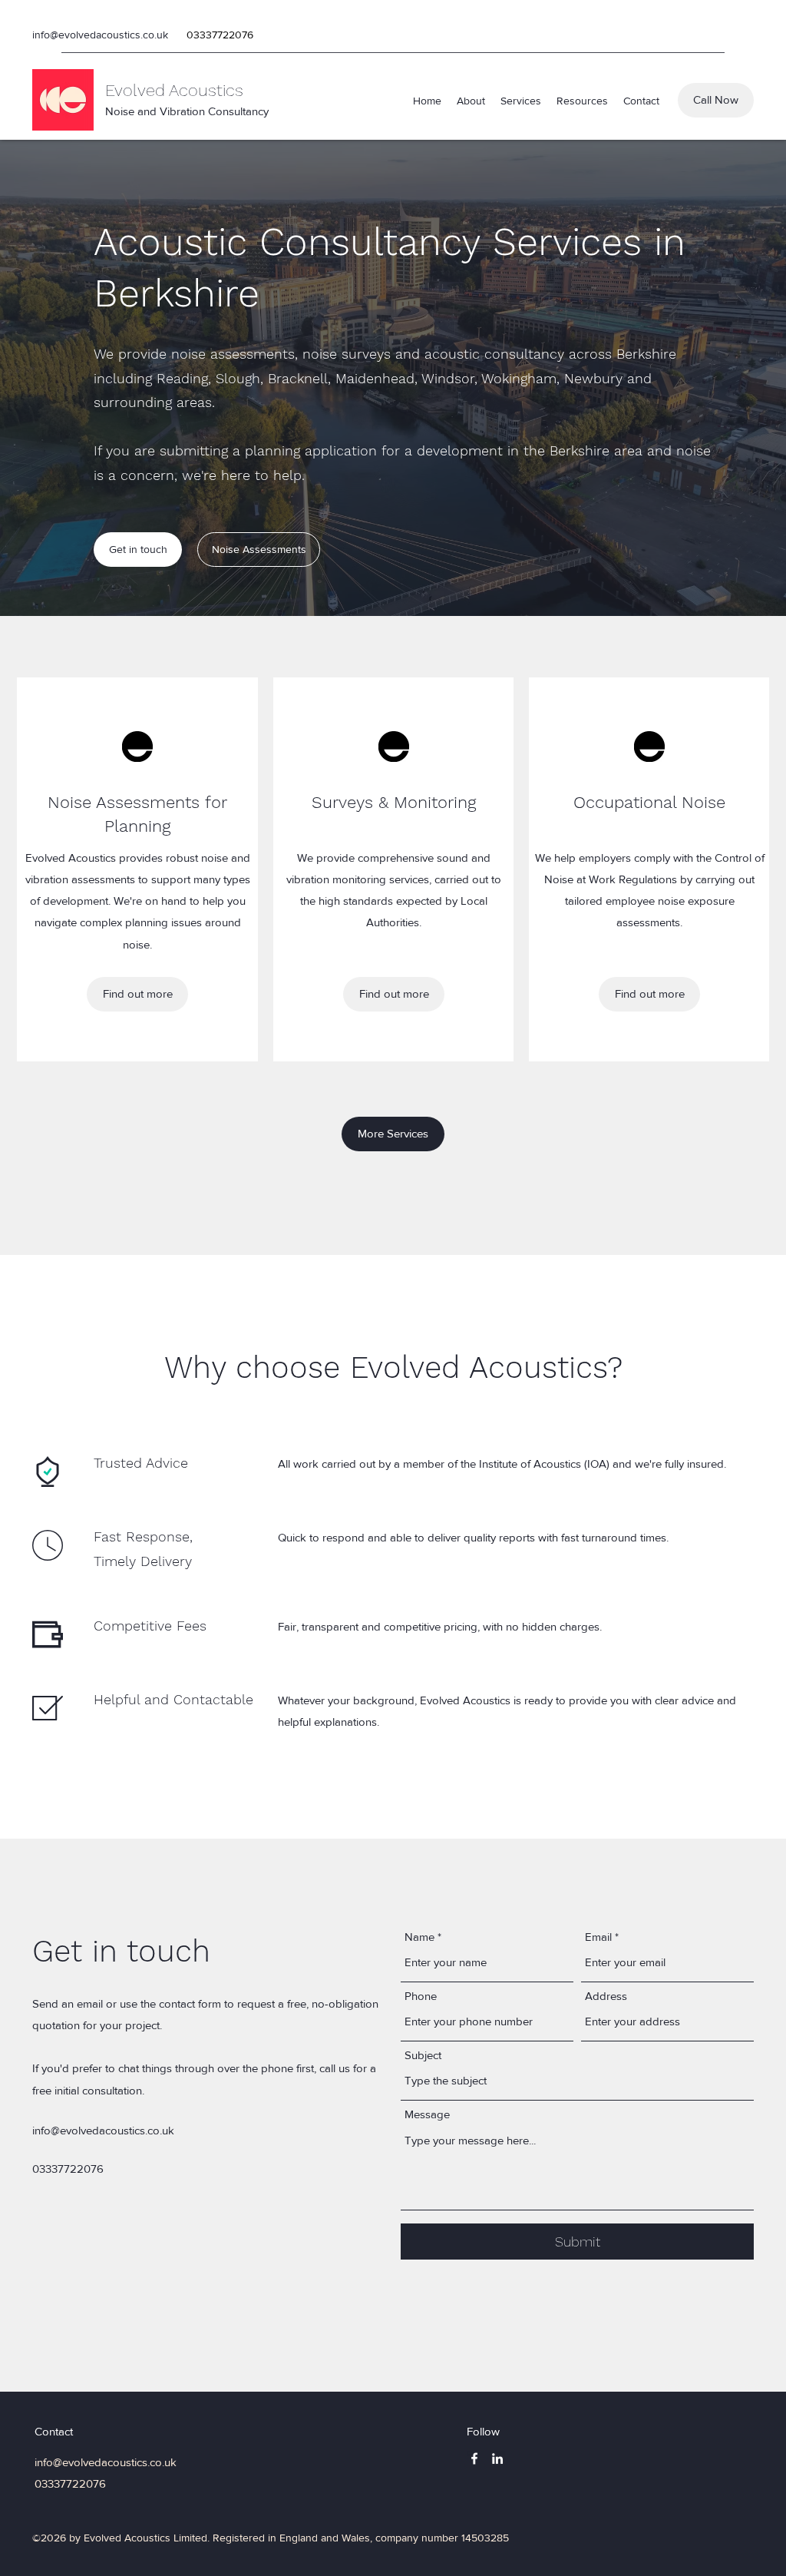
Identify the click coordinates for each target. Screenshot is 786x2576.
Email (598, 1937)
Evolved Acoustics (174, 90)
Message (427, 2114)
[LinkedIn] (497, 2458)
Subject (423, 2055)
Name (419, 1937)
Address (606, 1996)
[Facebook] (474, 2458)
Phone (421, 1996)
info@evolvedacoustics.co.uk (100, 35)
